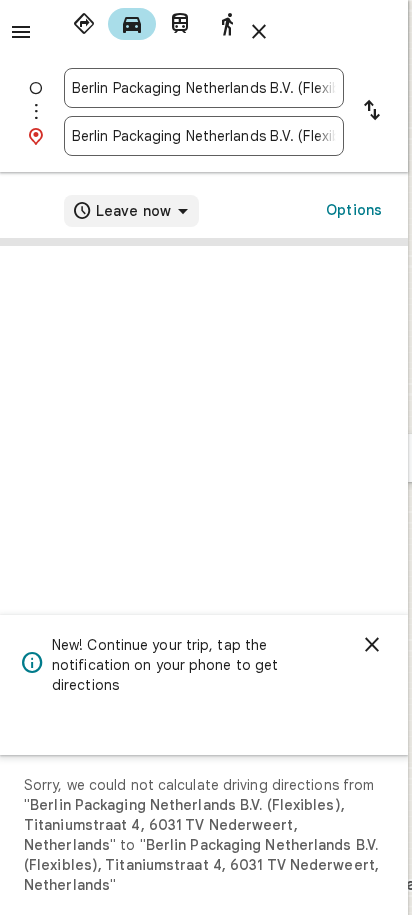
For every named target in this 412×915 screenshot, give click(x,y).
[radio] (84, 24)
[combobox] (204, 88)
